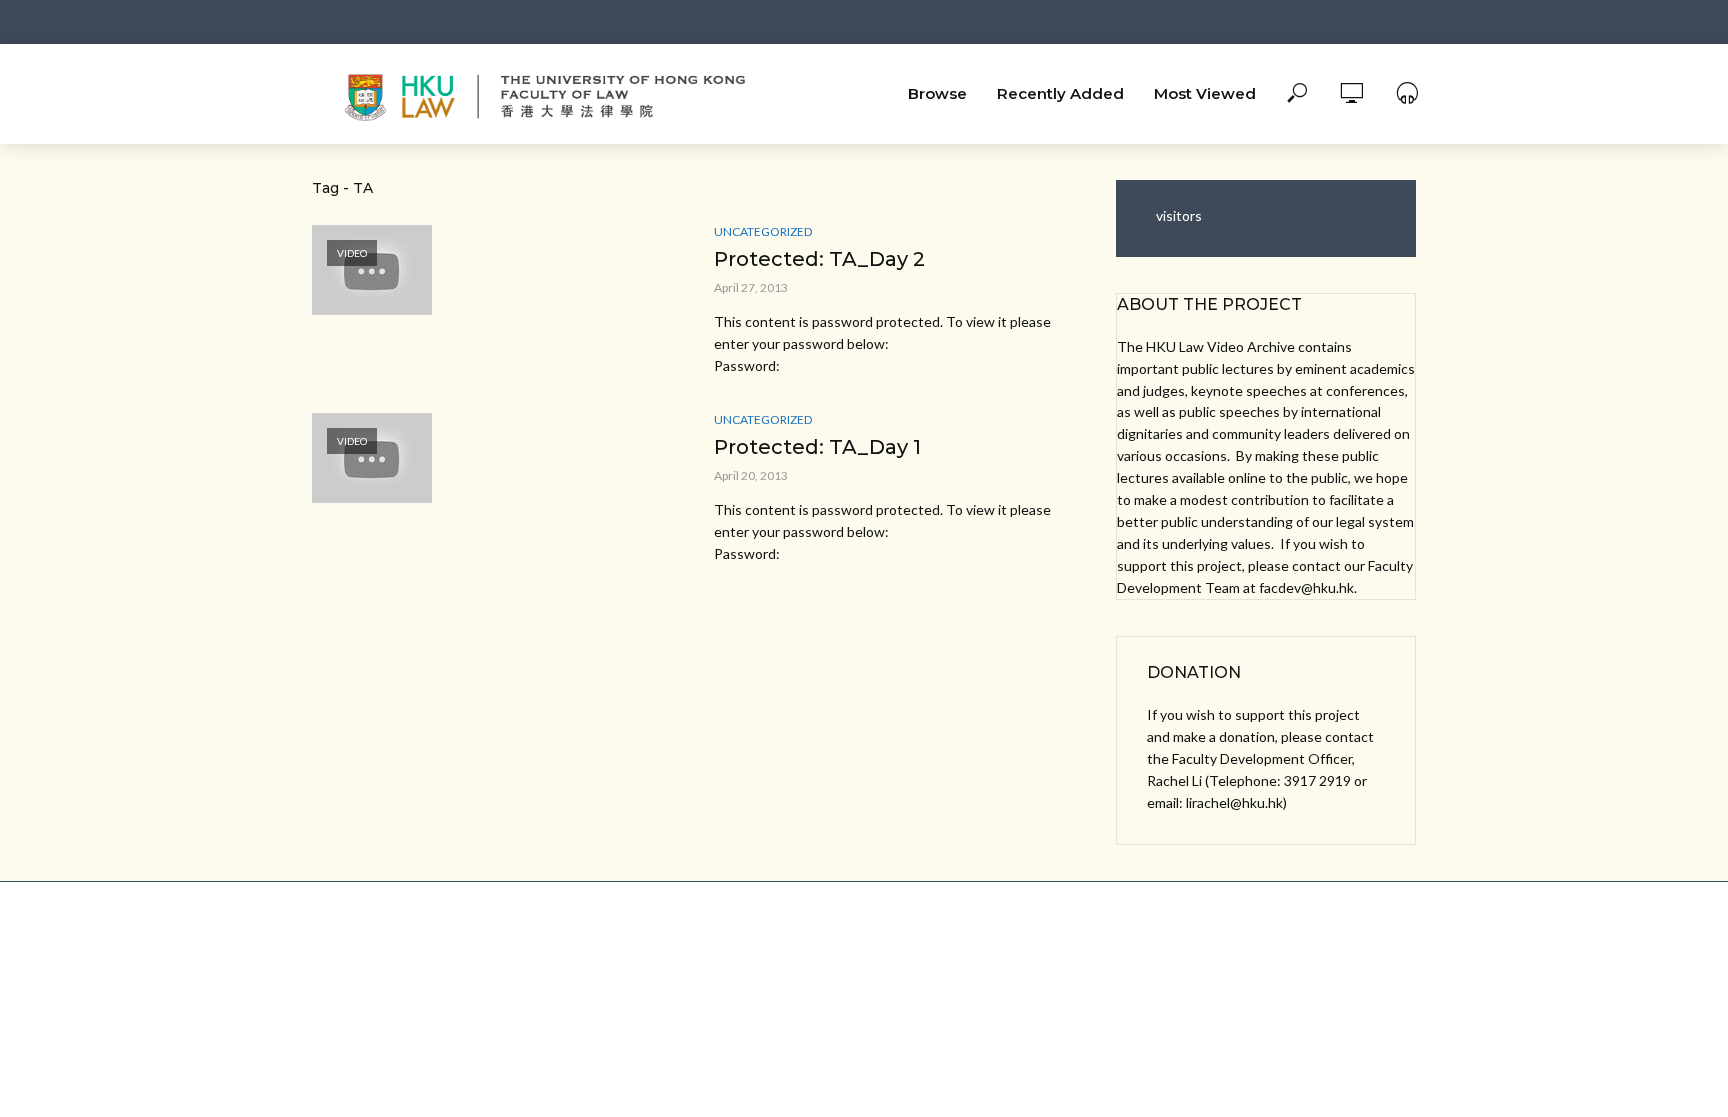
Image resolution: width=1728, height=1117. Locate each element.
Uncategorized (763, 231)
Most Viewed (1205, 93)
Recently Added (1060, 93)
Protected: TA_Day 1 (817, 447)
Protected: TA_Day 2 (819, 259)
